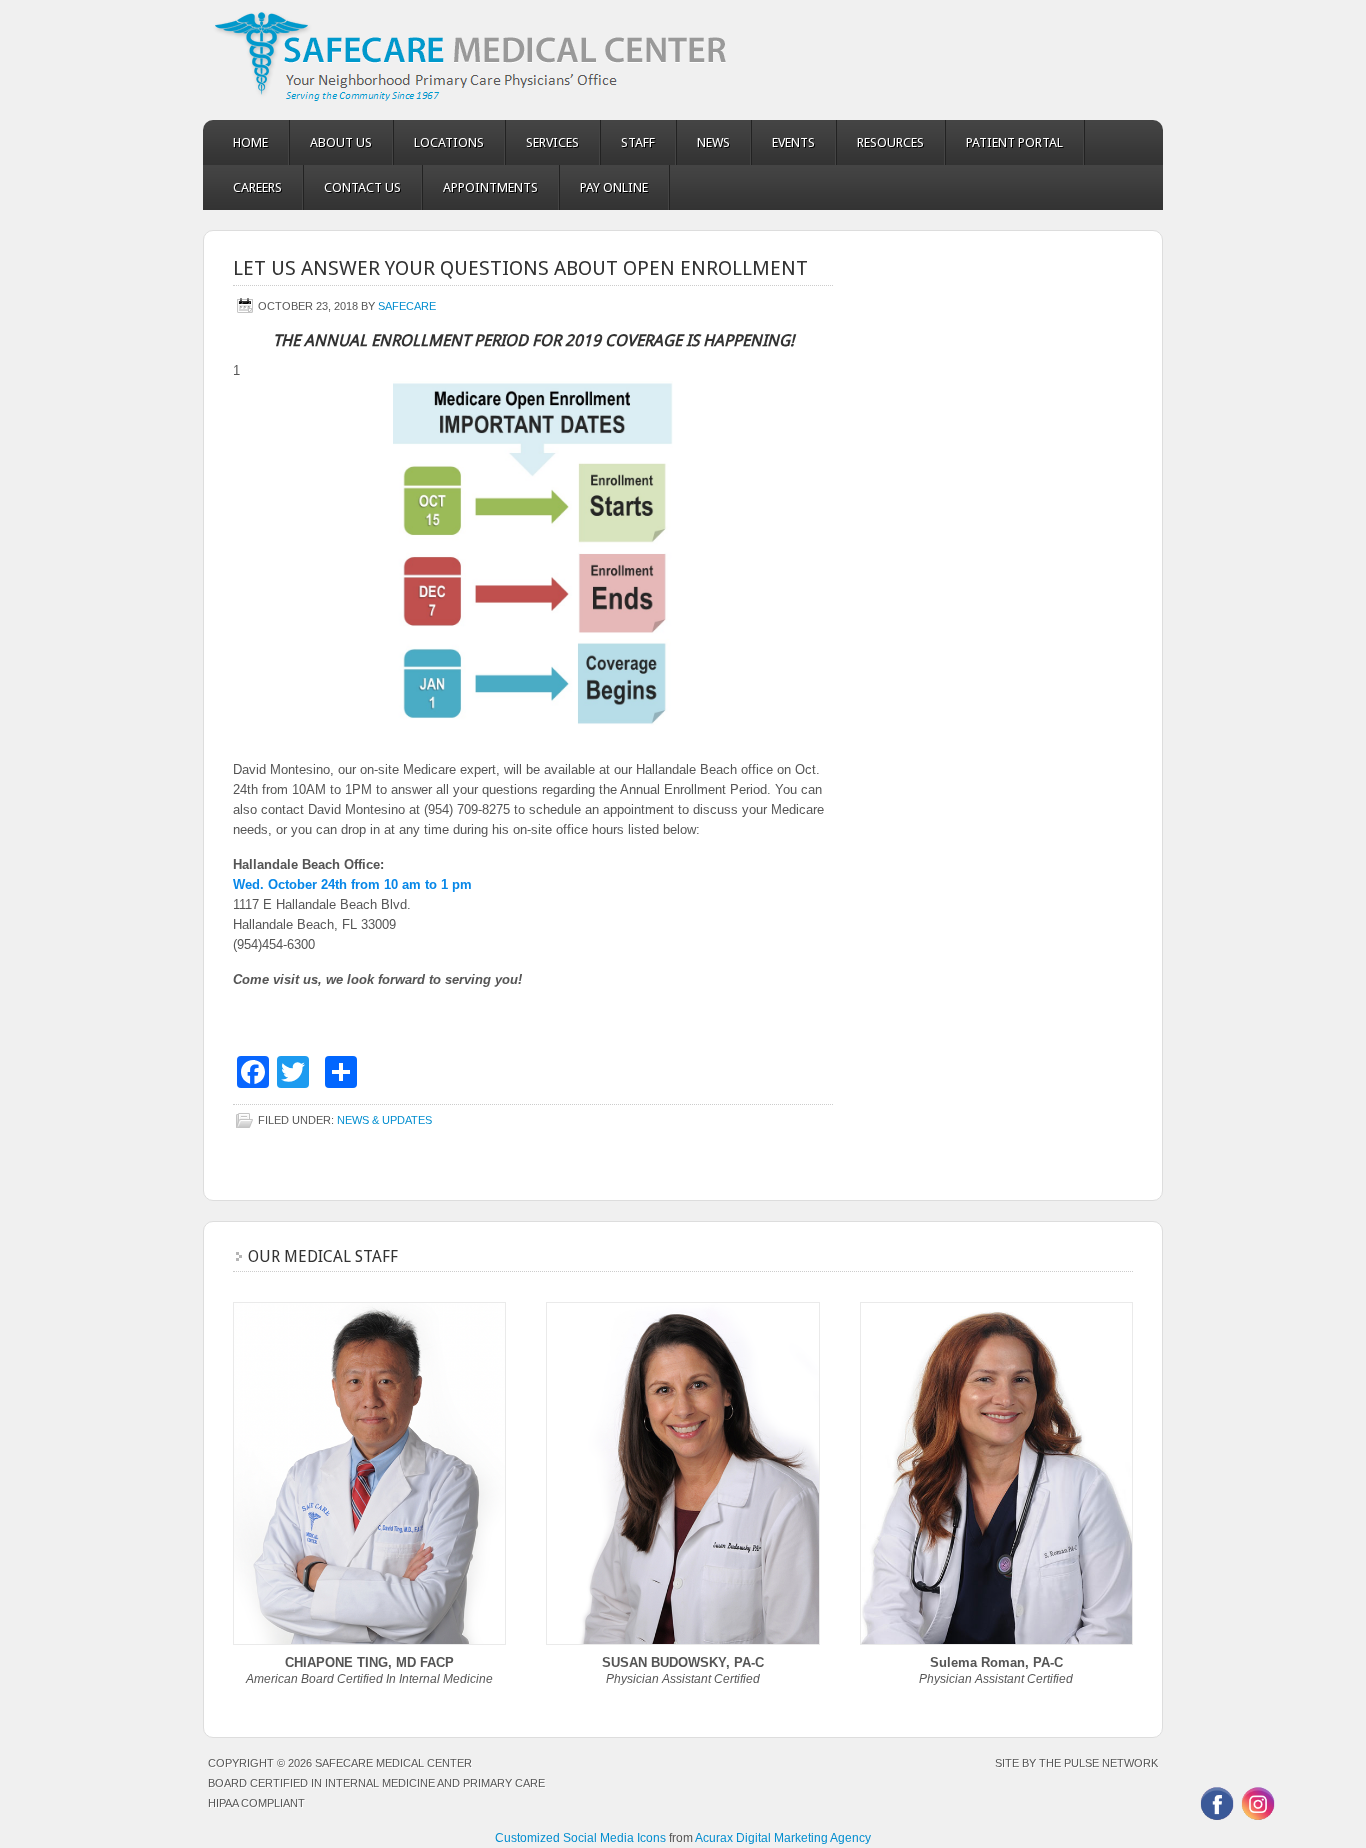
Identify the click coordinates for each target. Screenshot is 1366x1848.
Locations (449, 142)
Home (250, 142)
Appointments (490, 187)
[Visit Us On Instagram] (1257, 1818)
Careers (257, 187)
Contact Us (362, 187)
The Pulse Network (1098, 1763)
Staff (638, 142)
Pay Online (614, 187)
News (713, 142)
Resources (890, 142)
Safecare (407, 306)
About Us (341, 142)
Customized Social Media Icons (580, 1838)
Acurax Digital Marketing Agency (783, 1838)
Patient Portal (1014, 142)
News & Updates (384, 1120)
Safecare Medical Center (683, 60)
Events (793, 142)
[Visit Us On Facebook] (1216, 1818)
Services (552, 142)
